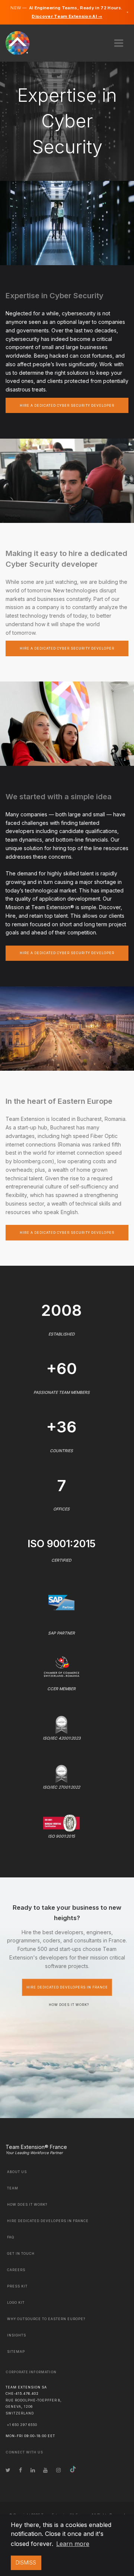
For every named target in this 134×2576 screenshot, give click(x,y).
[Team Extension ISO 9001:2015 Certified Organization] (61, 1823)
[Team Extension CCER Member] (62, 1666)
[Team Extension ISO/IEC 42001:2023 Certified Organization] (61, 1724)
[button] (119, 40)
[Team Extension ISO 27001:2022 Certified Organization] (61, 1773)
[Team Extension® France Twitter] (8, 2470)
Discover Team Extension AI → (67, 16)
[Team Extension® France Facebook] (20, 2470)
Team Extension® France (36, 2147)
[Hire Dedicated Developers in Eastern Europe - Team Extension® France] (22, 42)
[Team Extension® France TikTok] (73, 2470)
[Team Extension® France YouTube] (45, 2470)
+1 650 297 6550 (22, 2425)
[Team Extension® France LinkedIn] (33, 2470)
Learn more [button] (73, 2544)
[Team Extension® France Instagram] (58, 2470)
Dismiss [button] (26, 2562)
